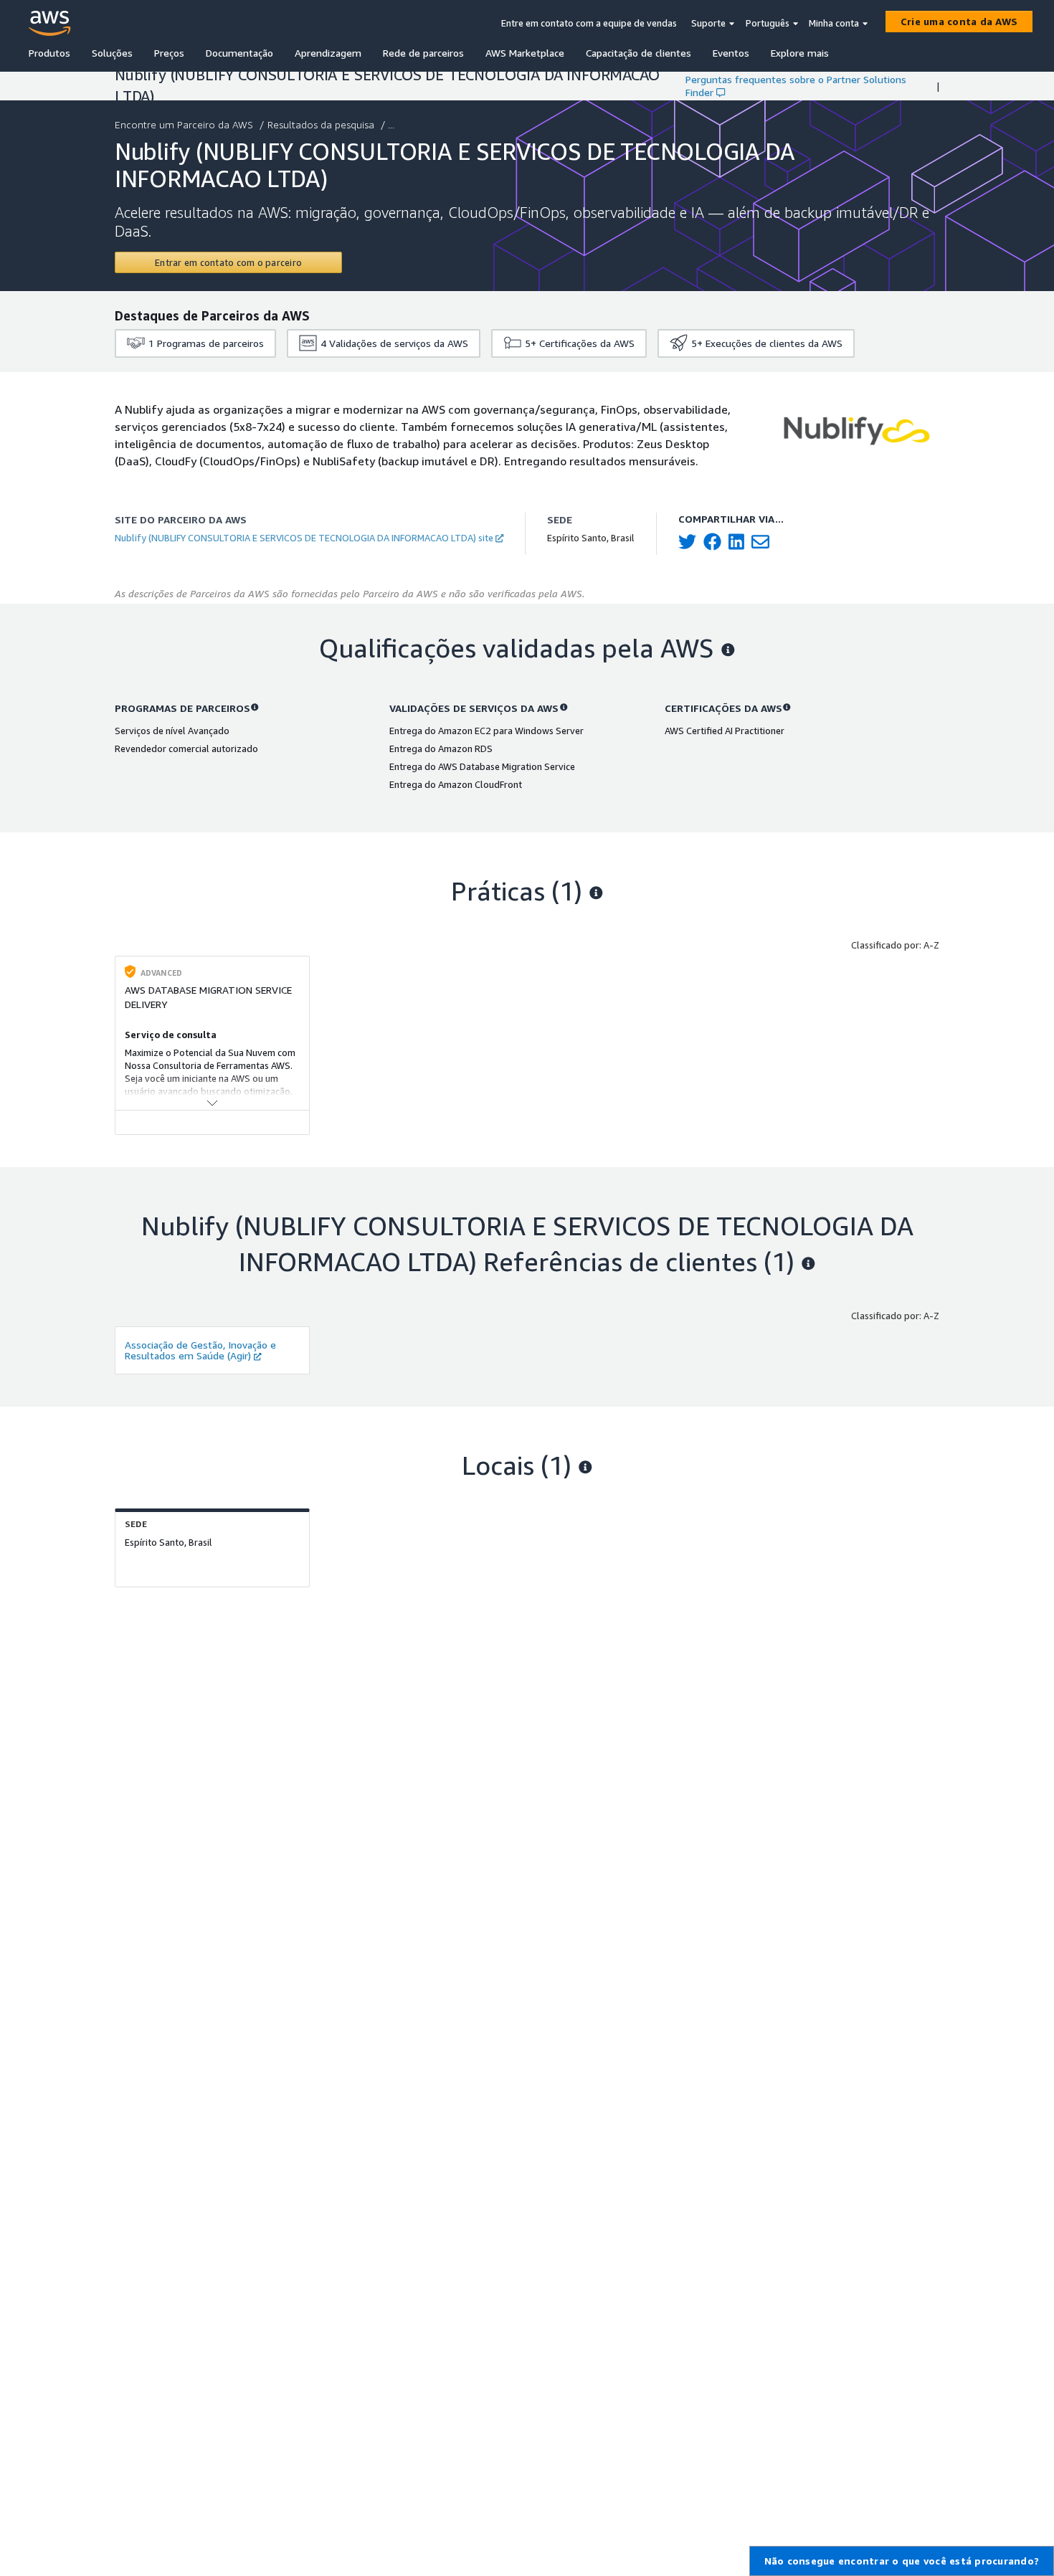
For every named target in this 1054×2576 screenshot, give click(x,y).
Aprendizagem (328, 53)
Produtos (49, 53)
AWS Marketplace (525, 53)
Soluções (112, 53)
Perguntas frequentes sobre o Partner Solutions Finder (796, 86)
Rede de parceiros (423, 53)
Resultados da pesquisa (321, 124)
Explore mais (800, 53)
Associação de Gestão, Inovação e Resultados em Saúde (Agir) (200, 1350)
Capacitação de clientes (638, 53)
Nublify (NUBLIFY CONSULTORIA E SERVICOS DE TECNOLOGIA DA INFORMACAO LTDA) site (304, 538)
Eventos (731, 53)
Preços (169, 53)
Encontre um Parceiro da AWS (184, 124)
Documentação (239, 53)
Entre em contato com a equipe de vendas (589, 23)
